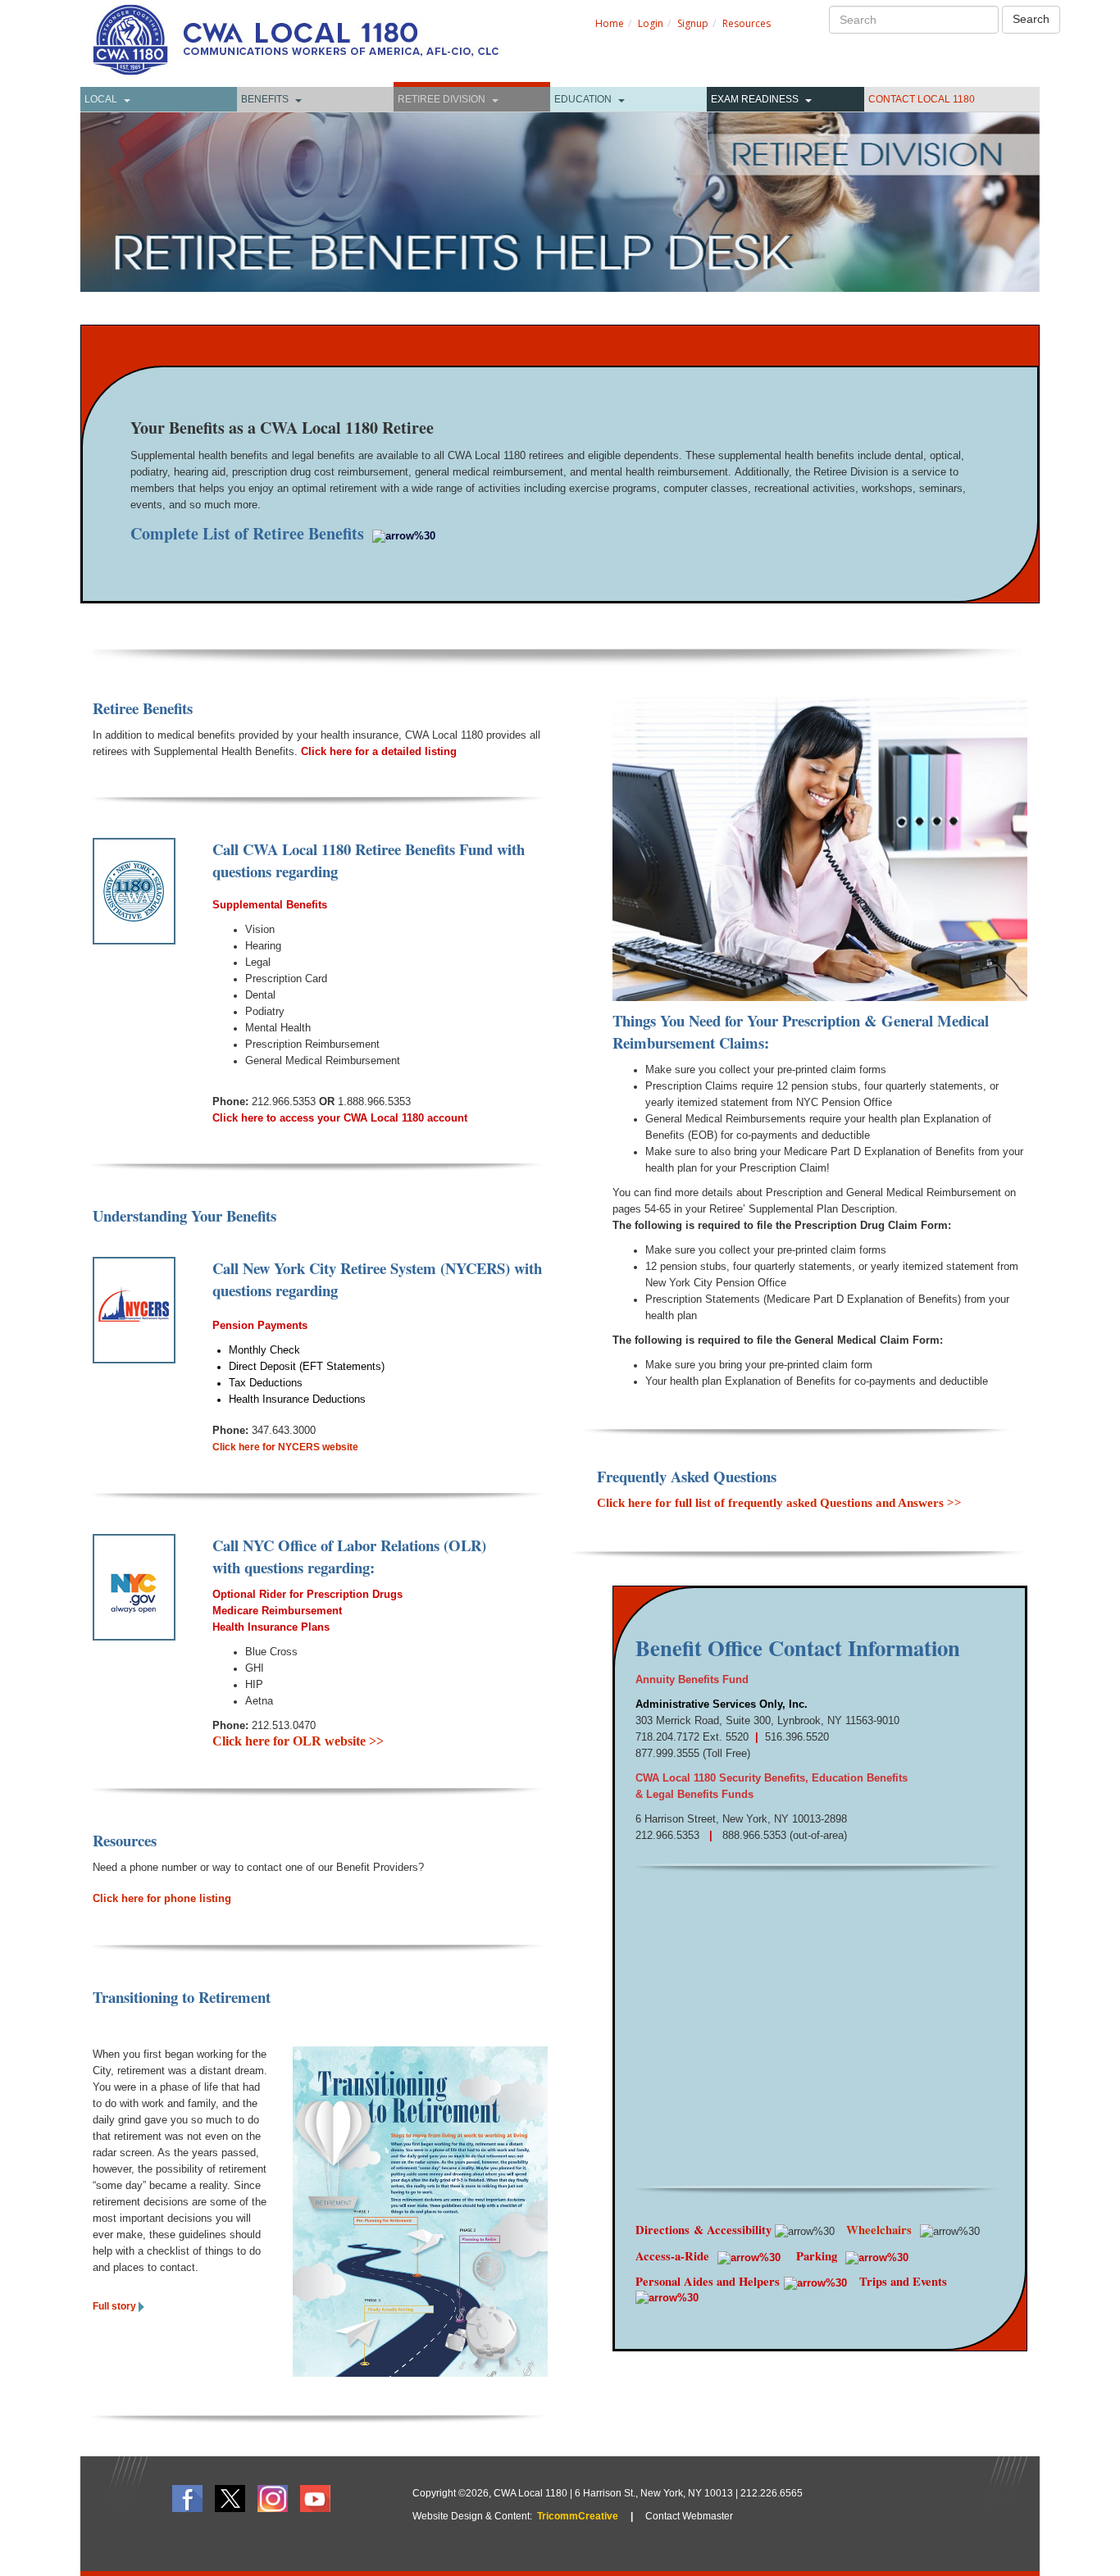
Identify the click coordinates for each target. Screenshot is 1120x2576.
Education (583, 99)
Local (101, 99)
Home (610, 23)
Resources (747, 23)
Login (651, 23)
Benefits (265, 99)
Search (1031, 19)
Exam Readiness (755, 99)
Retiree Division (442, 99)
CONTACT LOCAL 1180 (922, 99)
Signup (693, 23)
